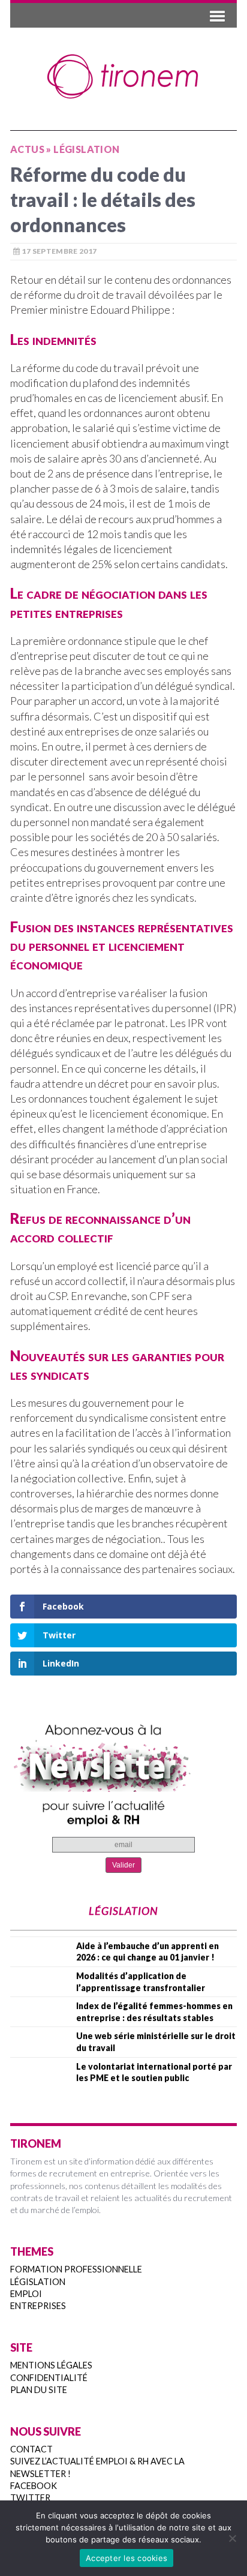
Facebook (34, 2486)
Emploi (26, 2294)
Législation (38, 2282)
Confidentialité (49, 2378)
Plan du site (39, 2390)
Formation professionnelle (76, 2269)
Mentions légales (51, 2365)
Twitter (30, 2498)
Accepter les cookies (126, 2558)
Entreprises (38, 2306)
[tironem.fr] (123, 77)
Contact (31, 2449)
